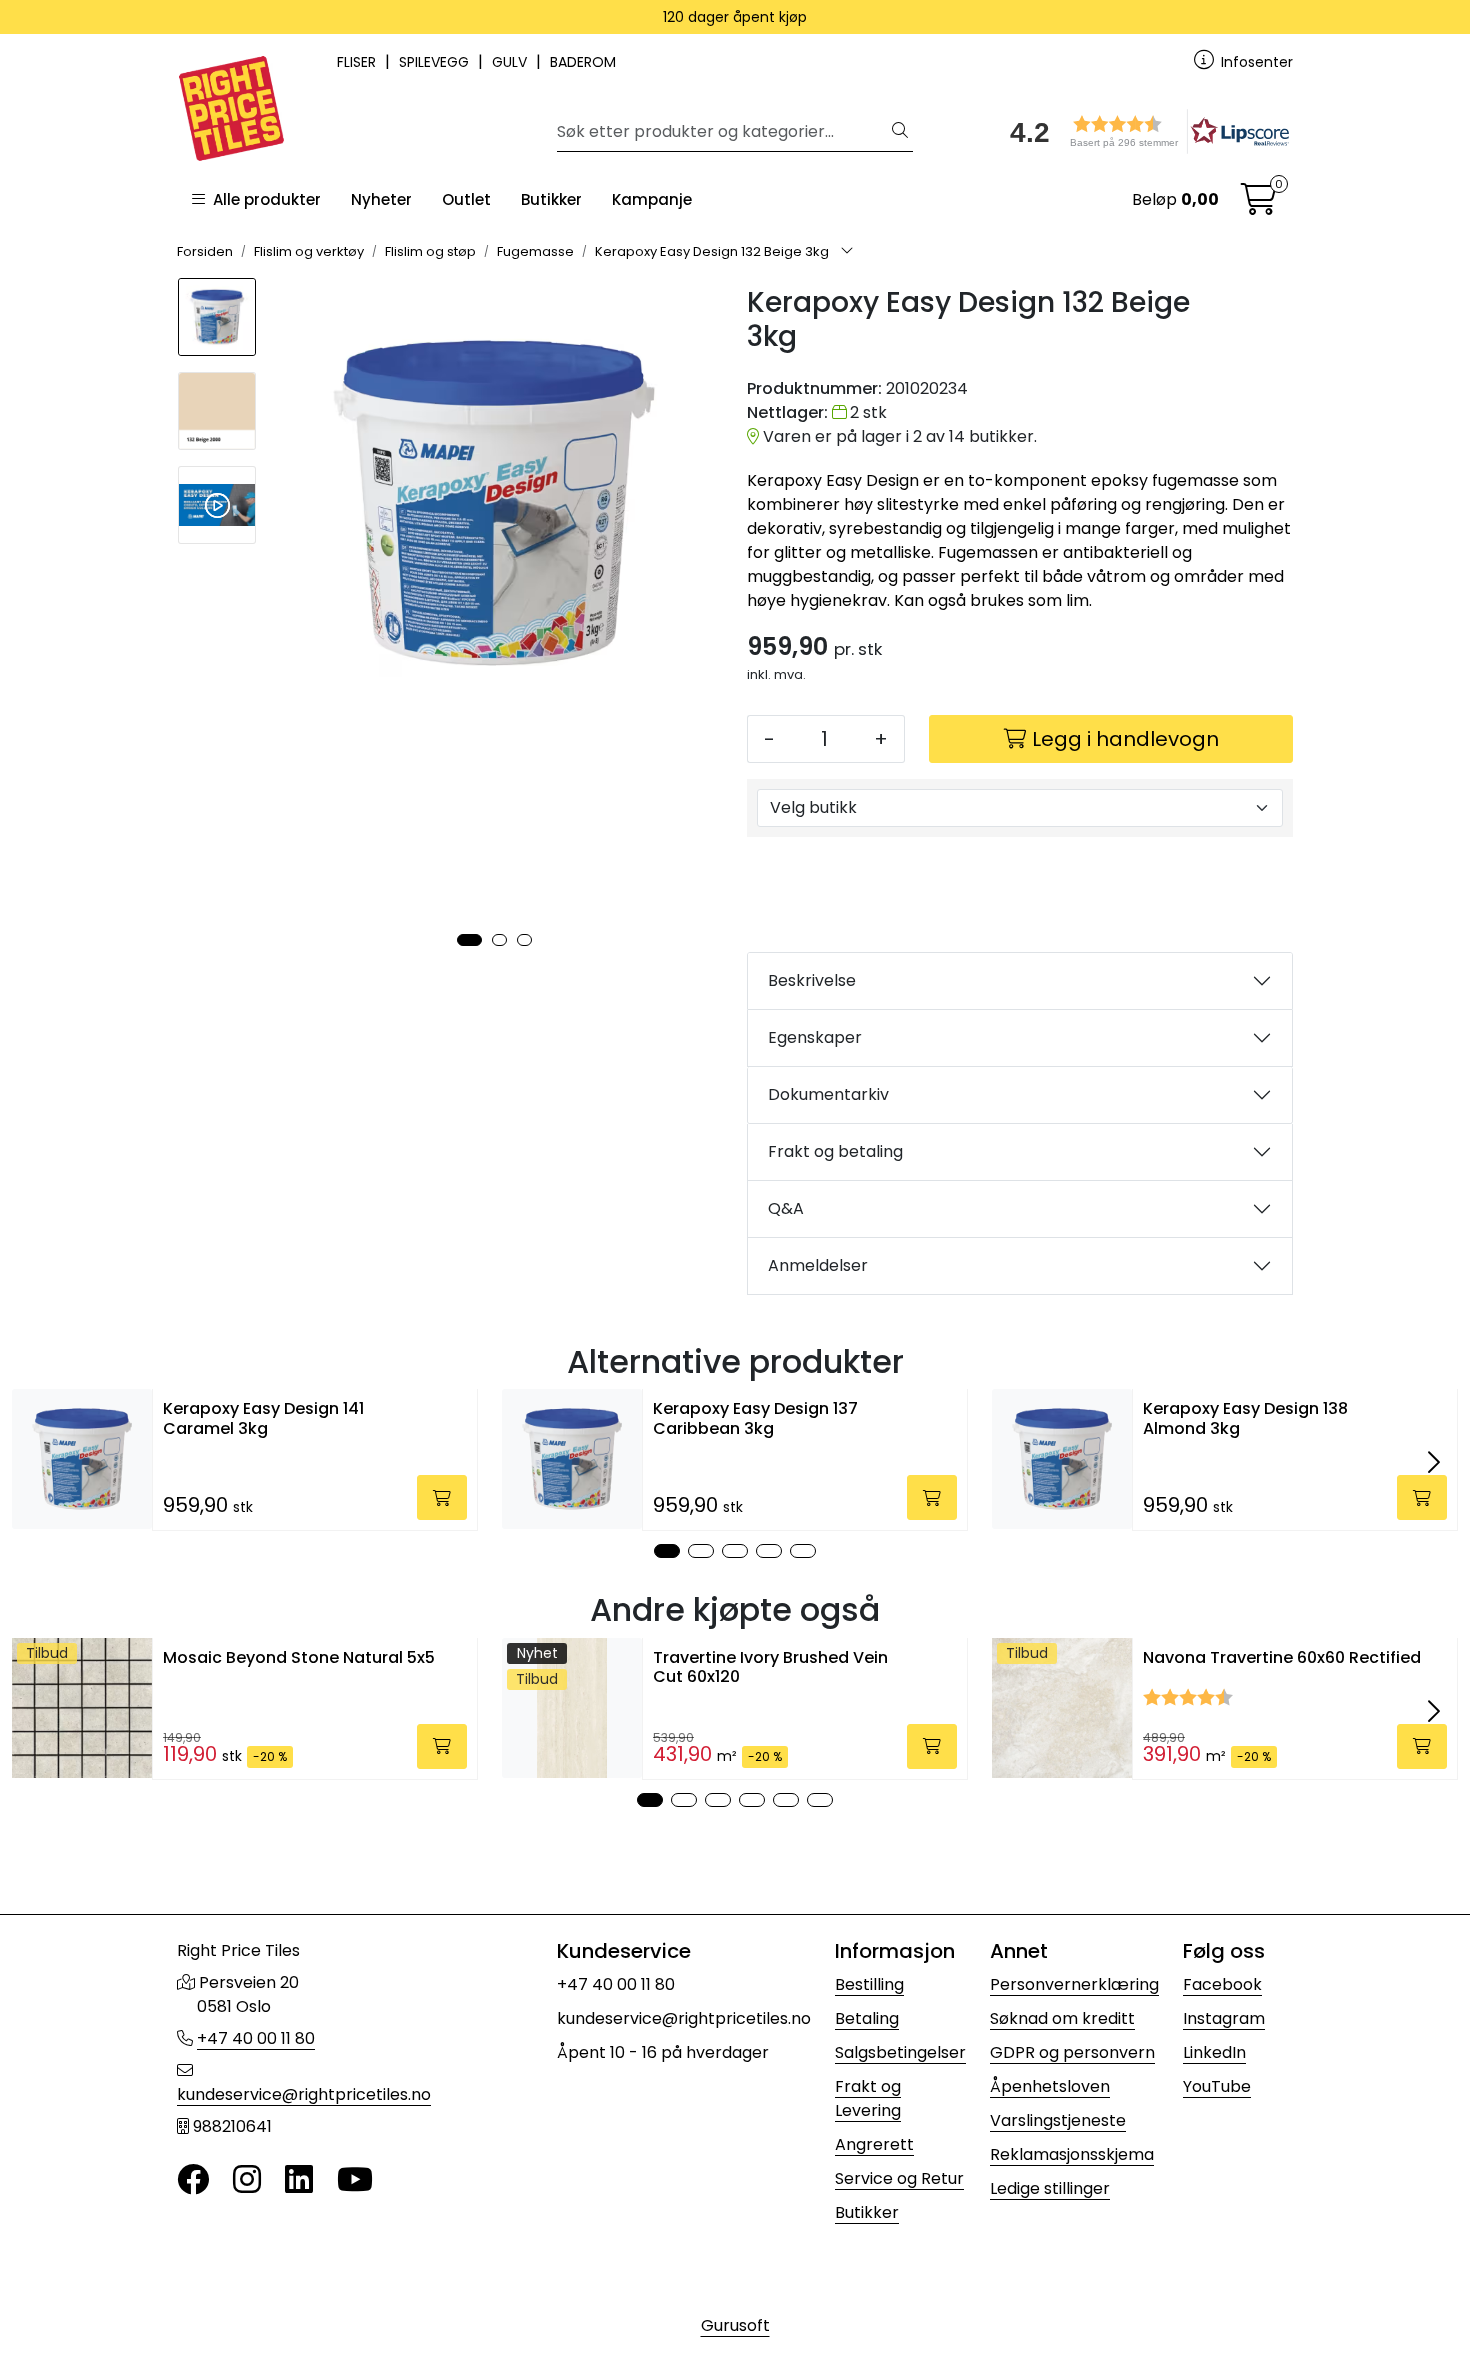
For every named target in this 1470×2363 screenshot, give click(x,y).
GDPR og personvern (1072, 2052)
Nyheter (381, 199)
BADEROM (583, 62)
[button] (1143, 131)
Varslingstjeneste (1058, 2120)
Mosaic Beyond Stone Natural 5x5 (299, 1657)
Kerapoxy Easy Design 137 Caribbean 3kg (755, 1418)
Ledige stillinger (1050, 2188)
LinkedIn (1214, 2052)
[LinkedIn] (299, 2180)
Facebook (1222, 1984)
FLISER (358, 62)
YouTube (1217, 2086)
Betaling (867, 2018)
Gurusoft (735, 2325)
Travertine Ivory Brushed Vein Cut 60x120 (770, 1667)
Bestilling (869, 1984)
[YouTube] (355, 2180)
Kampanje (652, 199)
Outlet (466, 199)
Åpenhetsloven (1050, 2086)
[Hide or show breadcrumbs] (847, 252)
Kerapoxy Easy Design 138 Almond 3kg (1245, 1418)
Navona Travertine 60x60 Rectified (1282, 1657)
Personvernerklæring (1074, 1984)
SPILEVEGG (436, 62)
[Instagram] (247, 2180)
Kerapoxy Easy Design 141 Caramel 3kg (263, 1418)
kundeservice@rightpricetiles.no (304, 2094)
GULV (511, 62)
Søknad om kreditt (1062, 2018)
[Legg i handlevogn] (442, 1497)
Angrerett (874, 2144)
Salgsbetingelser (900, 2052)
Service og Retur (899, 2178)
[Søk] (900, 132)
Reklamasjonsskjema (1072, 2154)
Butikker (551, 199)
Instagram (1224, 2018)
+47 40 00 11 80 (256, 2038)
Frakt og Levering (868, 2098)
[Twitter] (193, 2180)
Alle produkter (263, 199)
